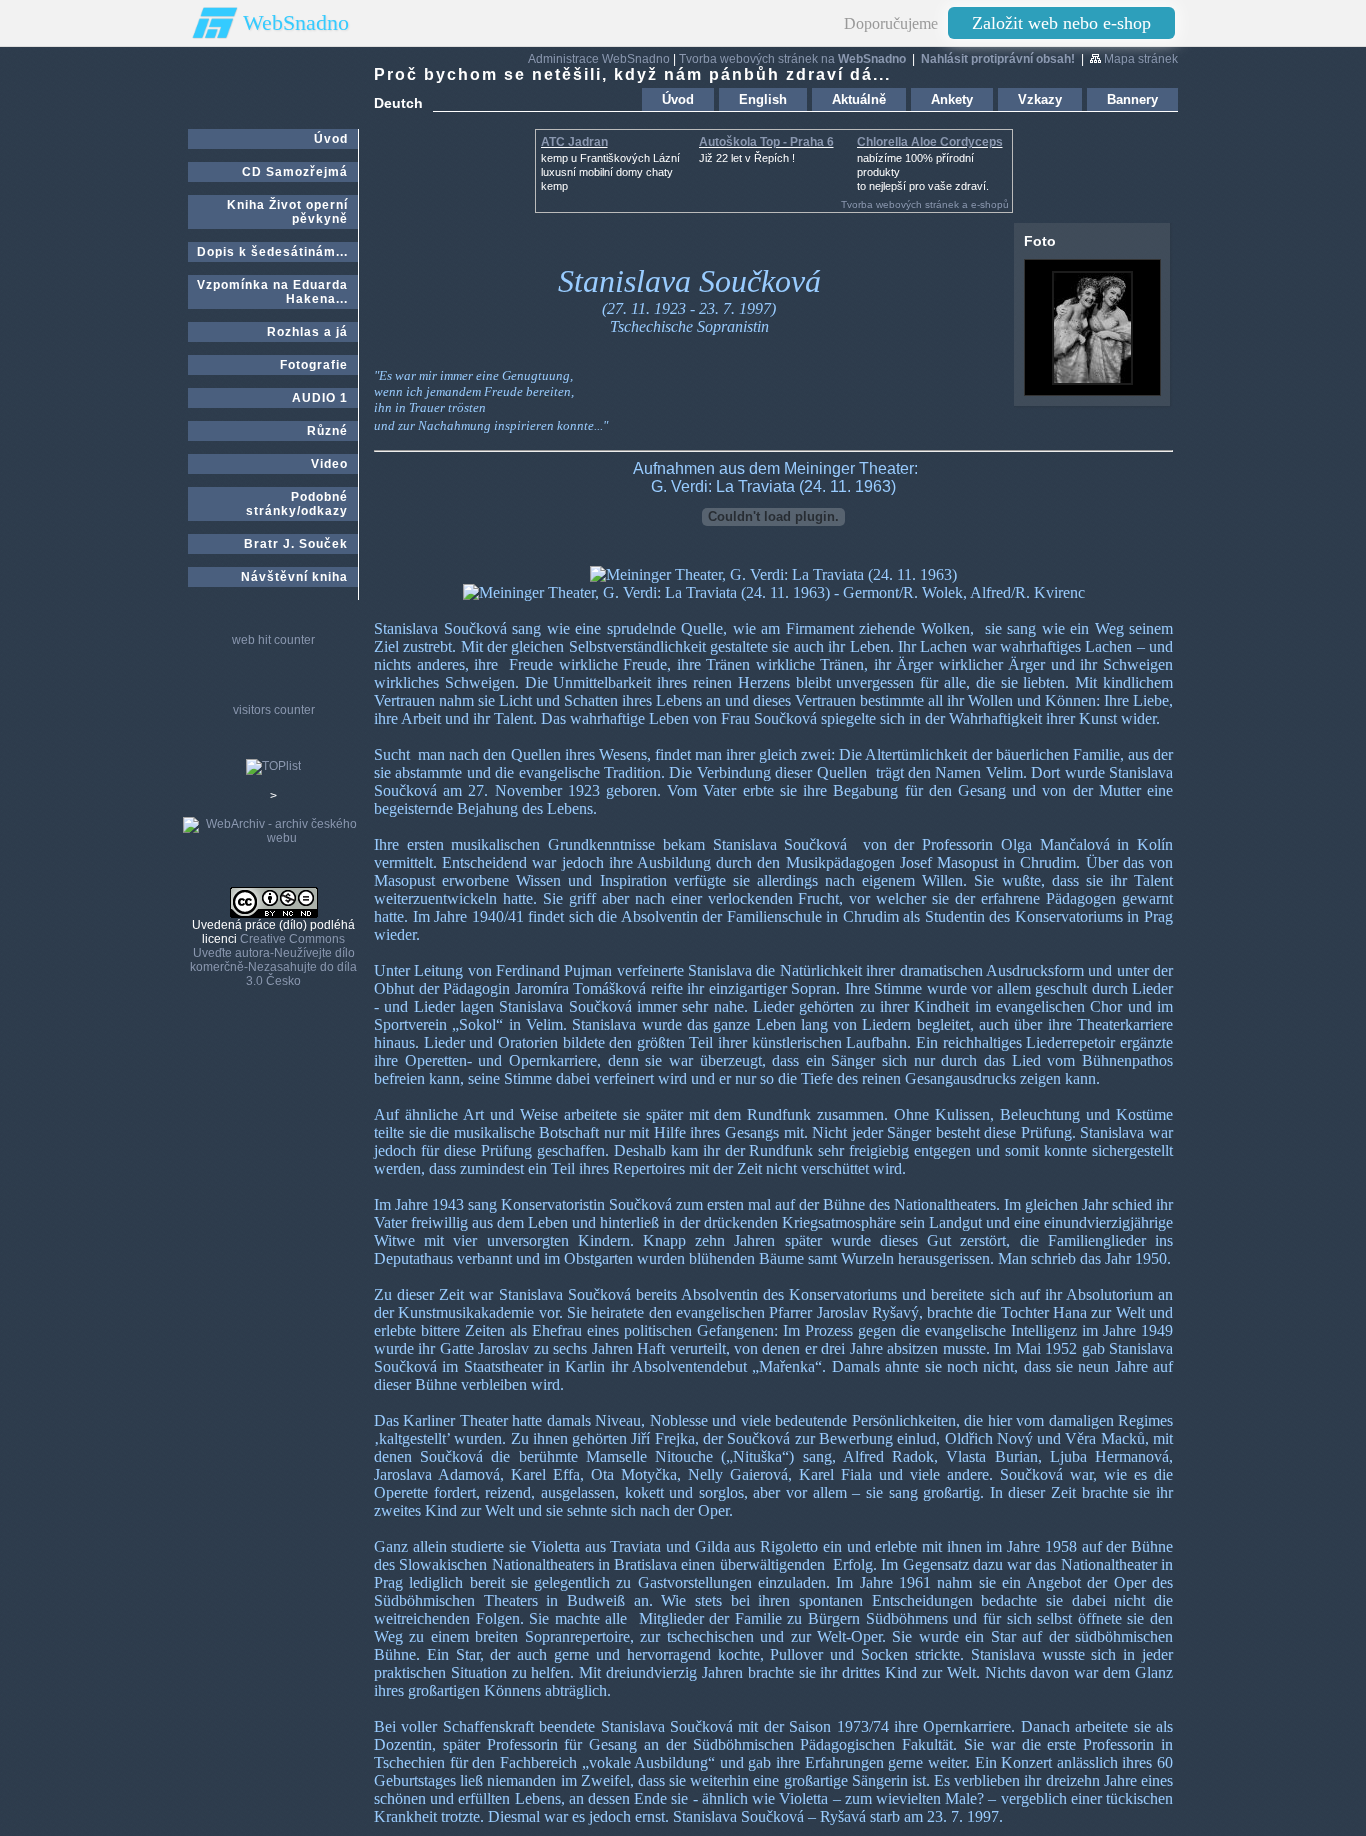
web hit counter (273, 640)
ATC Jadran (574, 142)
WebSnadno (296, 22)
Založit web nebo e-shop (1061, 23)
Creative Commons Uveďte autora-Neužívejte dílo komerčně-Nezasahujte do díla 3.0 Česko (273, 960)
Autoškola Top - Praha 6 (766, 142)
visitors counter (274, 710)
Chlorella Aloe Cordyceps (930, 142)
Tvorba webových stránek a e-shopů (925, 204)
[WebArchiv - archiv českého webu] (273, 838)
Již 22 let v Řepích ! (747, 158)
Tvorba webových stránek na (792, 59)
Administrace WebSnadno (599, 59)
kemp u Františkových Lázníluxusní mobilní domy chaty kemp (610, 172)
